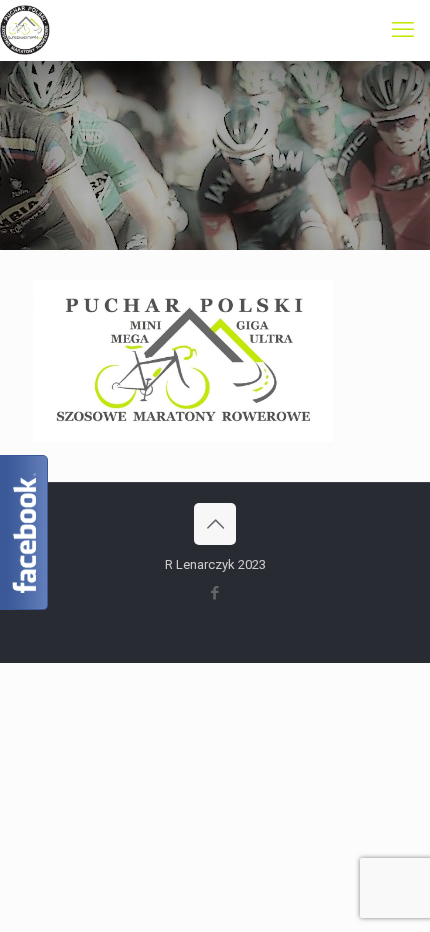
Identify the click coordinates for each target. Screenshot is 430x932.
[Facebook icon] (215, 593)
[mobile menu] (403, 30)
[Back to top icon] (215, 524)
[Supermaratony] (25, 30)
